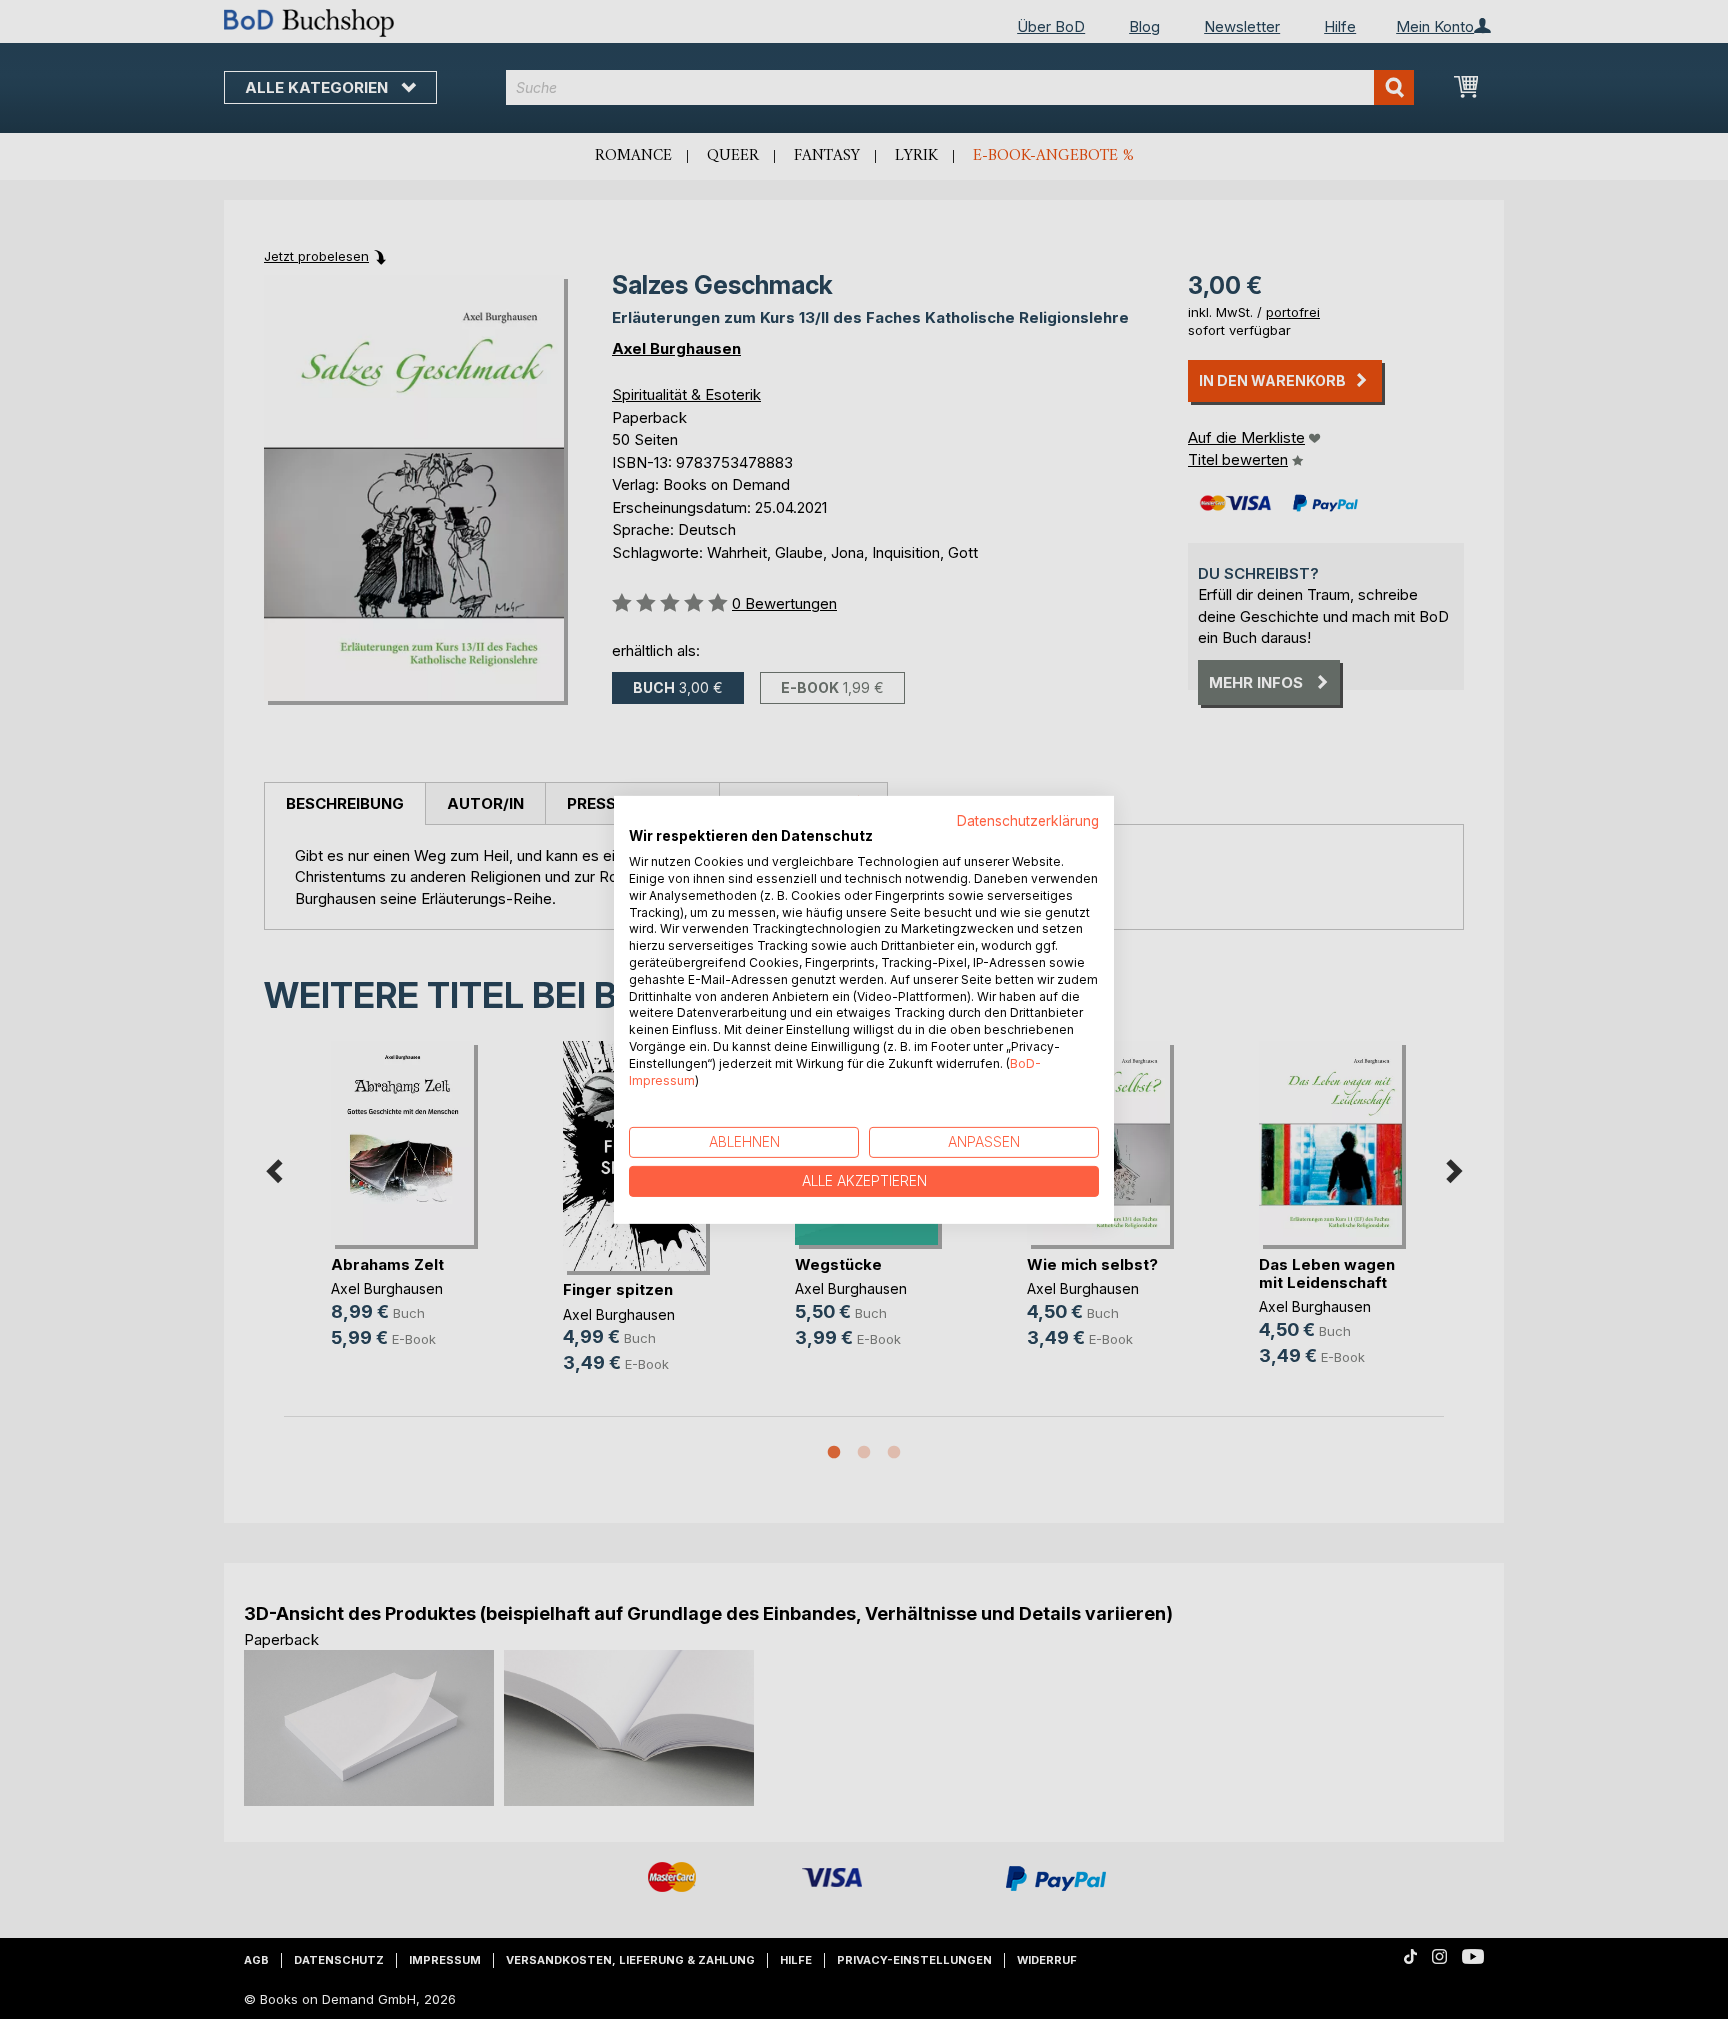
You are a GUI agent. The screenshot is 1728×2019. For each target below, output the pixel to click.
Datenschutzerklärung (1028, 820)
